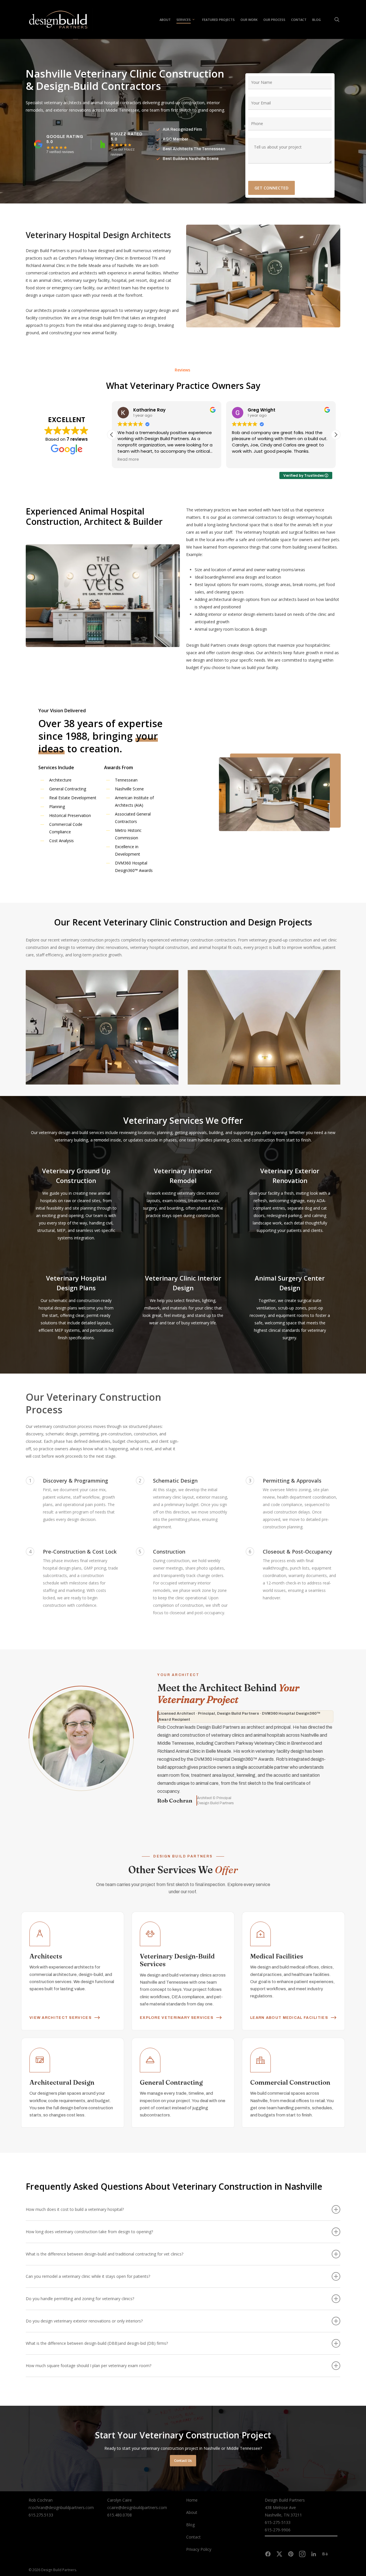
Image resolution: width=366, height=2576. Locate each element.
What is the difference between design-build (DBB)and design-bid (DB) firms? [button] (97, 2343)
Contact (193, 2537)
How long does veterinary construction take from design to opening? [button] (89, 2232)
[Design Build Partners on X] (279, 2554)
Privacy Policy (199, 2549)
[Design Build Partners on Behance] (325, 2554)
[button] (336, 435)
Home (192, 2500)
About (192, 2512)
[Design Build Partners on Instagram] (302, 2554)
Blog (190, 2525)
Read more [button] (322, 460)
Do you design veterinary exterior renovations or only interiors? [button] (84, 2321)
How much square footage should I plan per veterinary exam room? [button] (88, 2366)
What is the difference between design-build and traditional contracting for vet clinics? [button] (105, 2254)
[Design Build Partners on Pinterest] (291, 2554)
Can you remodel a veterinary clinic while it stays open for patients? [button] (88, 2276)
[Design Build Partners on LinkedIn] (314, 2554)
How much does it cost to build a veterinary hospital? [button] (75, 2209)
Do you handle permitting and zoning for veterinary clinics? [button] (80, 2299)
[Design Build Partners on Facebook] (268, 2554)
